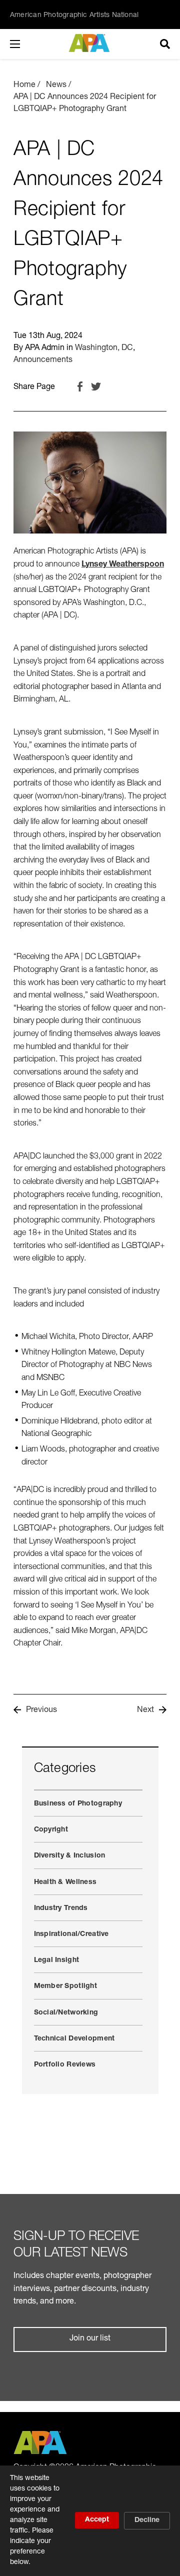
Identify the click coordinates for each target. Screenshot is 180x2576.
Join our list (90, 2339)
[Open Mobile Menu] (25, 44)
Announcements (43, 360)
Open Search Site (165, 44)
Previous (41, 1710)
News (56, 85)
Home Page (90, 43)
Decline (147, 2520)
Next (145, 1710)
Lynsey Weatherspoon (123, 565)
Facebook (80, 386)
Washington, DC (104, 348)
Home (24, 85)
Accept (97, 2520)
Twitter (96, 386)
